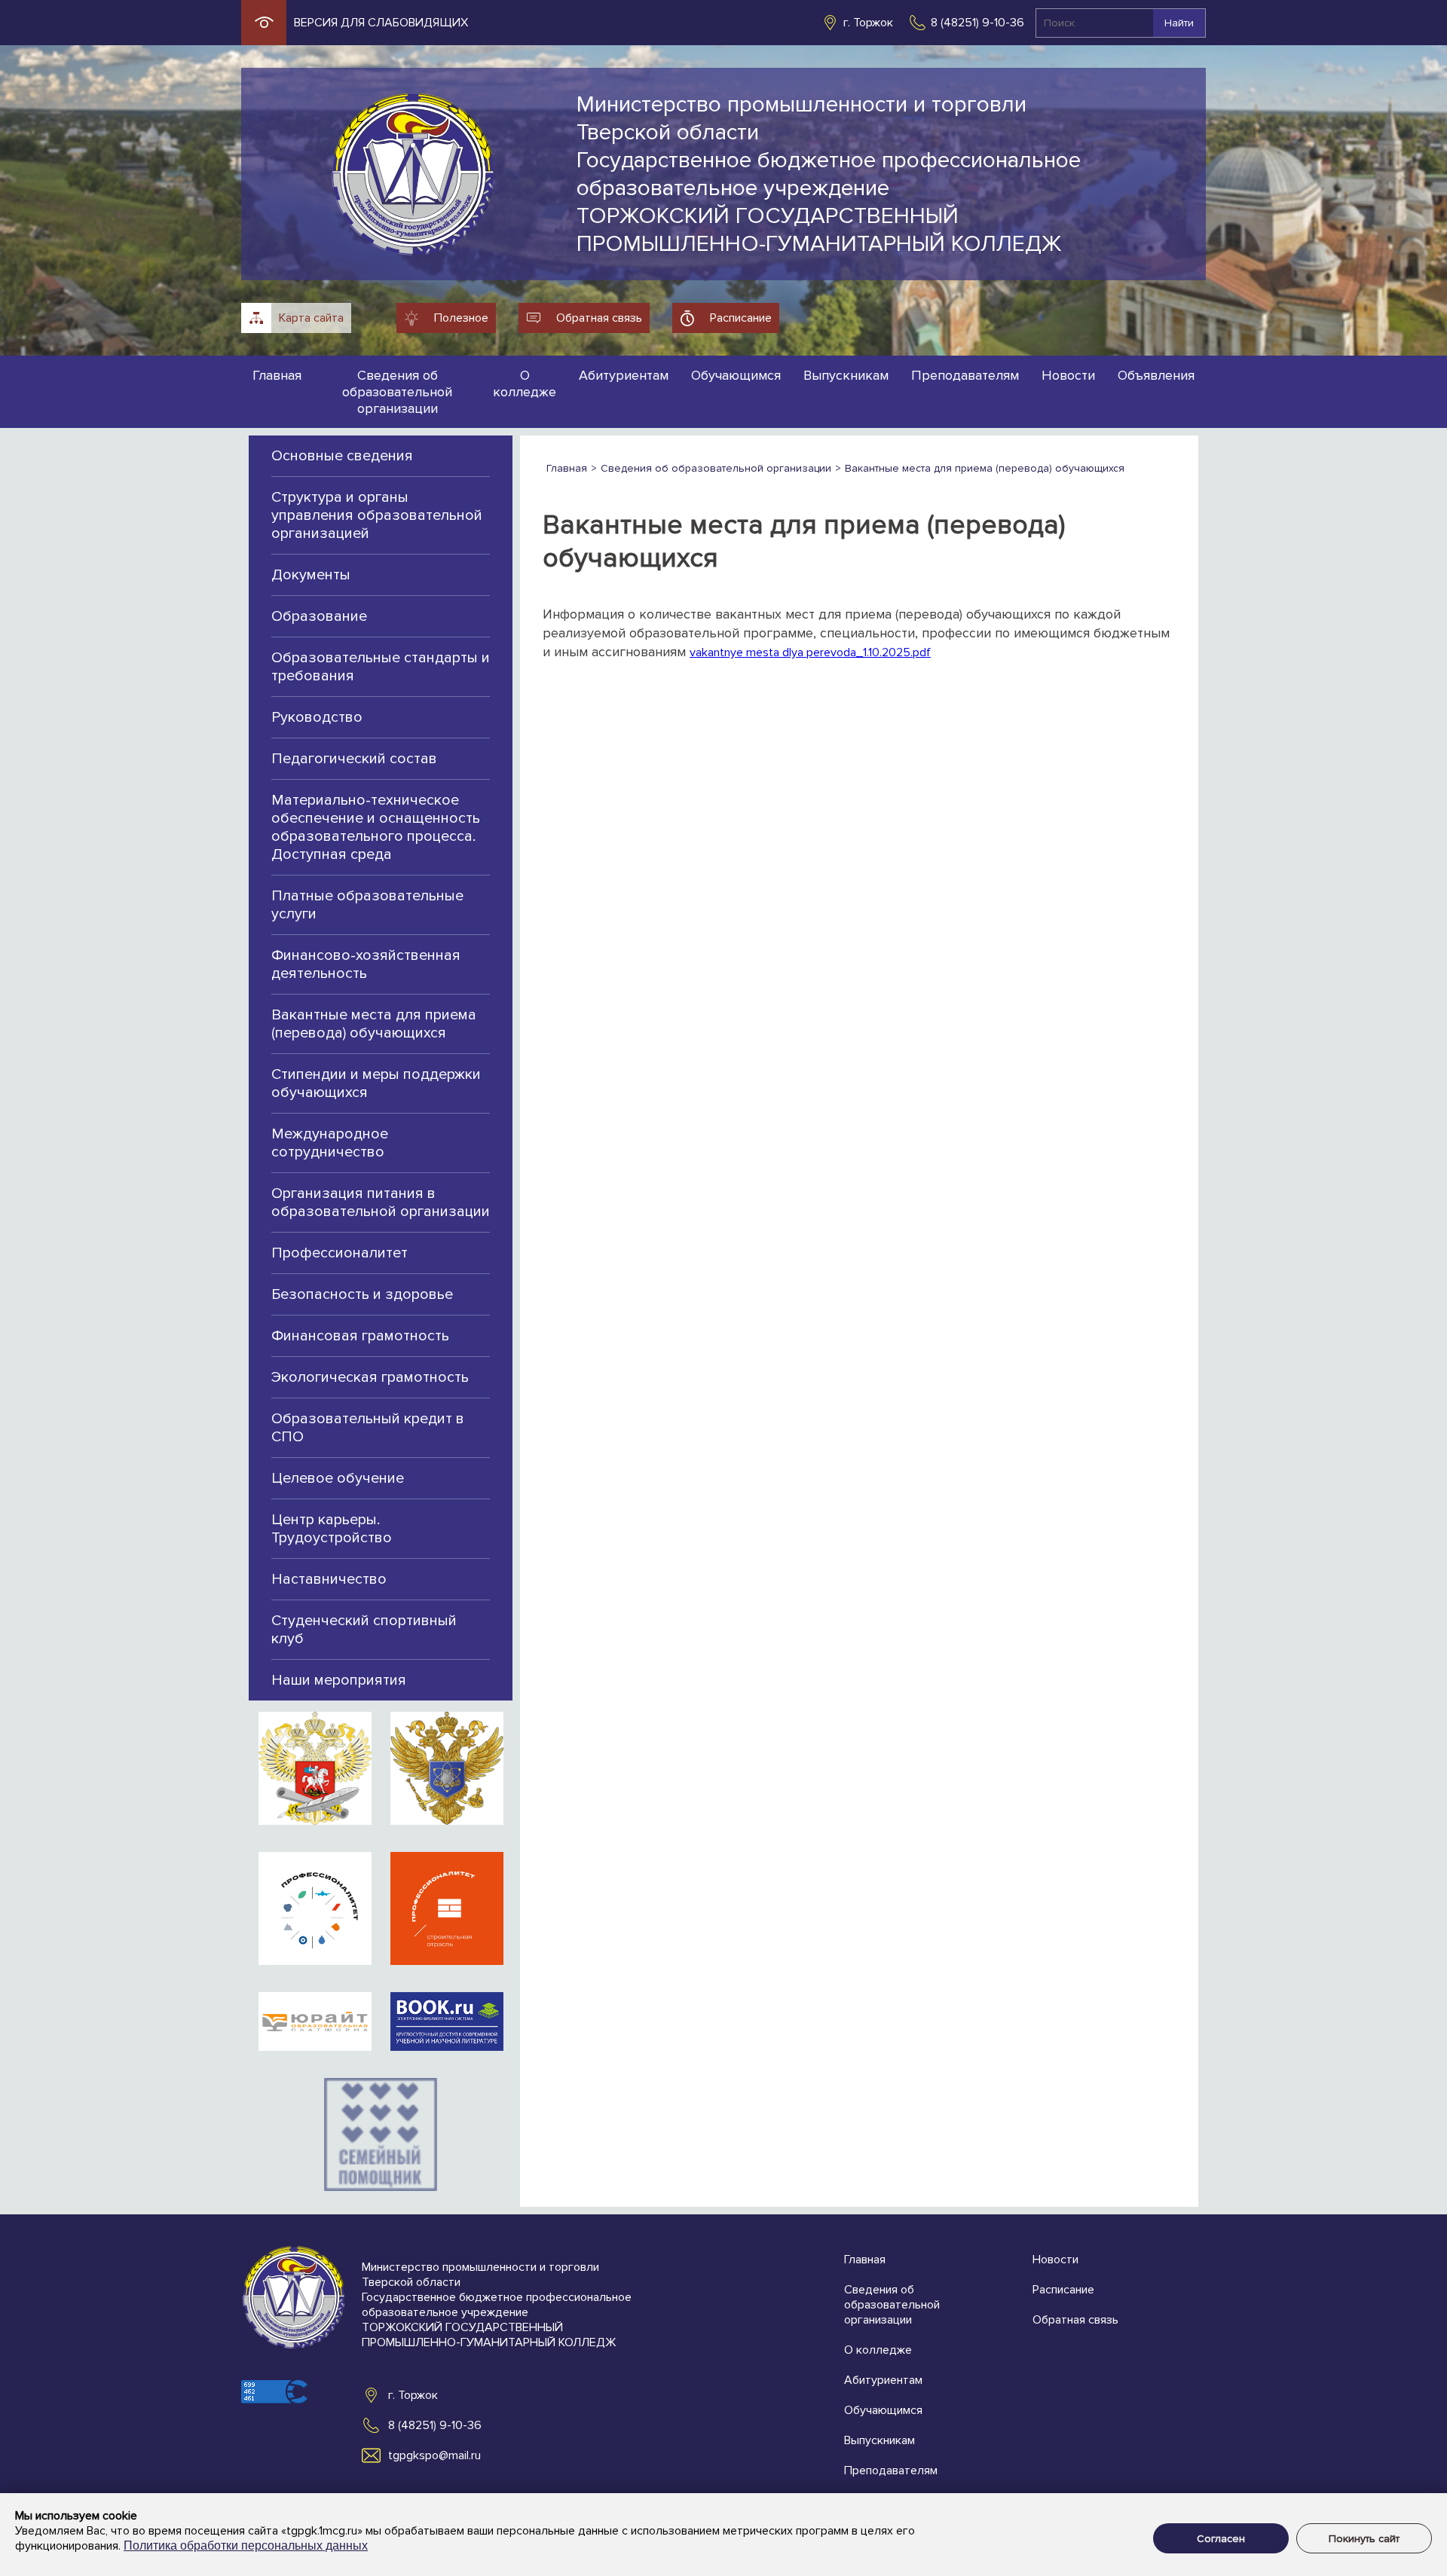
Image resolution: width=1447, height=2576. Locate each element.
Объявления (1156, 375)
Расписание (741, 318)
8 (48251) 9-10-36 (977, 23)
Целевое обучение (338, 1478)
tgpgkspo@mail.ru (434, 2455)
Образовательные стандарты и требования (381, 667)
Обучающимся (736, 375)
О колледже (525, 383)
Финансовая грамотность (360, 1336)
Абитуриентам (624, 375)
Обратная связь (599, 318)
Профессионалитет (340, 1253)
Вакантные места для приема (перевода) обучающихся (374, 1024)
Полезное (461, 318)
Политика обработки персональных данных (246, 2545)
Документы (311, 575)
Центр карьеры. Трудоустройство (332, 1529)
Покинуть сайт (1364, 2539)
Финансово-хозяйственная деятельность (366, 964)
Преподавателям (965, 375)
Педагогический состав (354, 759)
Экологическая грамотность (370, 1377)
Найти (1179, 23)
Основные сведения (342, 456)
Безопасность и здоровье (362, 1294)
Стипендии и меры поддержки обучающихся (376, 1083)
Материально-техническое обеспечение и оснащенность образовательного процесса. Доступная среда (376, 827)
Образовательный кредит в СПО (368, 1428)
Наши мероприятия (339, 1680)
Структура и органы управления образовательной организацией (377, 515)
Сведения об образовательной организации (397, 392)
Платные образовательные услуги (367, 905)
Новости (1068, 375)
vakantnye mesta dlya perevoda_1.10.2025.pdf (810, 652)
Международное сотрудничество (330, 1143)
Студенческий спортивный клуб (364, 1630)
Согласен (1221, 2539)
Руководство (317, 717)
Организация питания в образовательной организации (381, 1202)
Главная (277, 375)
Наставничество (329, 1579)
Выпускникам (846, 375)
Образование (319, 616)
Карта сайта (311, 318)
